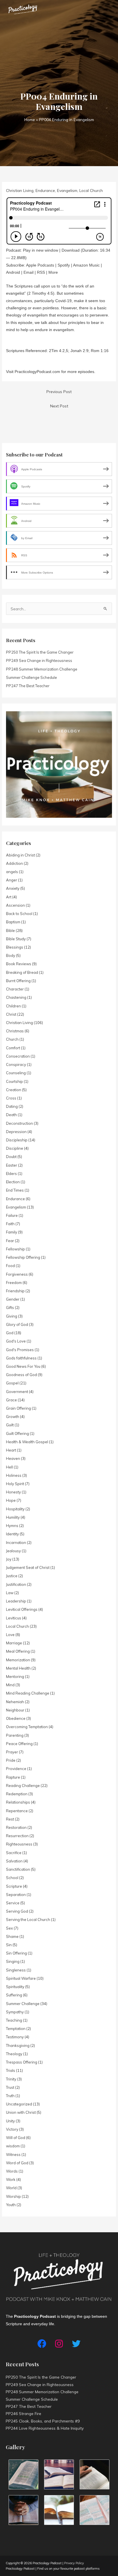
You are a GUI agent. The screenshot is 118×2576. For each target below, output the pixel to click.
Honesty (13, 1492)
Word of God (17, 2163)
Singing (13, 1961)
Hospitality (15, 1509)
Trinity (11, 2079)
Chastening (16, 997)
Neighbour (15, 1710)
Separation (16, 1895)
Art (9, 897)
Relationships (18, 1802)
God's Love (16, 1341)
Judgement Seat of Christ (28, 1567)
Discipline (15, 1148)
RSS (41, 272)
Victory (12, 2129)
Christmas (15, 1031)
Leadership (16, 1601)
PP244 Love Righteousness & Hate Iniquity (45, 2428)
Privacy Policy (74, 2563)
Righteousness (19, 1844)
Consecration (18, 1056)
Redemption (17, 1794)
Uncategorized (19, 2104)
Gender (13, 1299)
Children (13, 1006)
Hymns (12, 1526)
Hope (11, 1500)
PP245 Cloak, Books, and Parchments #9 (43, 2421)
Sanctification (18, 1869)
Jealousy (13, 1551)
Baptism (13, 922)
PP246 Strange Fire (23, 2413)
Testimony (15, 2037)
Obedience (16, 1718)
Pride (11, 1760)
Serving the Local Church (28, 1920)
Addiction (14, 863)
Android (13, 272)
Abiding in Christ (20, 855)
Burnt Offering (18, 981)
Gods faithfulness (21, 1358)
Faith (10, 1224)
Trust (10, 2087)
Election (13, 1182)
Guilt (10, 1425)
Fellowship (15, 1249)
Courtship (14, 1081)
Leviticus (14, 1618)
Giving (12, 1316)
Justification (16, 1584)
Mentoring (15, 1676)
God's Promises (20, 1350)
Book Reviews (19, 964)
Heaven (13, 1458)
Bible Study (16, 939)
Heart (11, 1450)
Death (11, 1115)
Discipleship (17, 1140)
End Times (15, 1190)
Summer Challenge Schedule (32, 677)
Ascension (15, 905)
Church (12, 1039)
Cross (11, 1098)
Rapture (13, 1777)
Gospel (12, 1383)
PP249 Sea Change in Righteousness (39, 660)
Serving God (17, 1911)
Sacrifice (14, 1853)
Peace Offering (19, 1744)
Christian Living (20, 190)
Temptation (16, 2029)
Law (10, 1593)
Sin (9, 1945)
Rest (10, 1819)
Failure (12, 1215)
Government (17, 1392)
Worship (13, 2196)
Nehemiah (15, 1702)
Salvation (14, 1861)
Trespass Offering (22, 2062)
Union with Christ (21, 2112)
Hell (9, 1467)
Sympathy (15, 2012)
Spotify (64, 265)
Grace (11, 1400)
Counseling (16, 1073)
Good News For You (23, 1366)
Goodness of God (21, 1375)
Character (15, 989)
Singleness (16, 1970)
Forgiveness (17, 1274)
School (12, 1878)
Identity (12, 1534)
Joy (9, 1559)
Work (11, 2179)
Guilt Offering (17, 1433)
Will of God (16, 2138)
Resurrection (17, 1836)
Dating (12, 1106)
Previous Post (59, 392)
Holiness (14, 1475)
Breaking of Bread (22, 972)
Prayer (12, 1752)
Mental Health (18, 1668)
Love (10, 1635)
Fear (10, 1241)
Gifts (10, 1308)
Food (10, 1266)
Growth (13, 1417)
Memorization (18, 1660)
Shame (12, 1936)
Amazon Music (86, 265)
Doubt (11, 1157)
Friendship (15, 1291)
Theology (14, 2054)
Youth (11, 2205)
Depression (16, 1132)
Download (71, 250)
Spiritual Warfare (21, 1978)
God (10, 1333)
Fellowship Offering (23, 1257)
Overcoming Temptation (27, 1727)
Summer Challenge (23, 2004)
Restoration (16, 1827)
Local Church (91, 190)
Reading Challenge (23, 1786)
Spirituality (15, 1987)
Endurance (45, 190)
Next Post (59, 406)
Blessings (15, 947)
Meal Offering (18, 1651)
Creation (14, 1090)
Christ (11, 1014)
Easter (12, 1165)
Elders (11, 1174)
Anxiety (13, 888)
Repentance (17, 1811)
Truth (10, 2096)
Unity (10, 2121)
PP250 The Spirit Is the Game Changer (40, 652)
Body (11, 955)
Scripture (14, 1886)
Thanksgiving (18, 2045)
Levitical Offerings (22, 1609)
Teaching (14, 2020)
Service (13, 1903)
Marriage (14, 1643)
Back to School (19, 914)
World (11, 2188)
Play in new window (41, 250)
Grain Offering (18, 1408)
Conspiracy (16, 1064)
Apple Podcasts (40, 265)
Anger (12, 880)
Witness (13, 2155)
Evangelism (67, 190)
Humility (13, 1517)
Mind (10, 1685)
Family (12, 1232)
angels (12, 872)
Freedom (14, 1283)
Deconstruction (19, 1123)
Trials (11, 2070)
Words (12, 2171)
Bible (10, 930)
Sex (9, 1928)
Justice (12, 1576)
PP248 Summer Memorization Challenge (42, 669)
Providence (16, 1769)
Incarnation (16, 1543)
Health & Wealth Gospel (27, 1442)
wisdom (13, 2146)
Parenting (15, 1735)
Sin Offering (16, 1953)
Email (28, 272)
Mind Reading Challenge (28, 1693)
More (53, 272)
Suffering (14, 1995)
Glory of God (17, 1324)
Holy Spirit (15, 1484)
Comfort (13, 1048)
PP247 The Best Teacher (28, 686)
